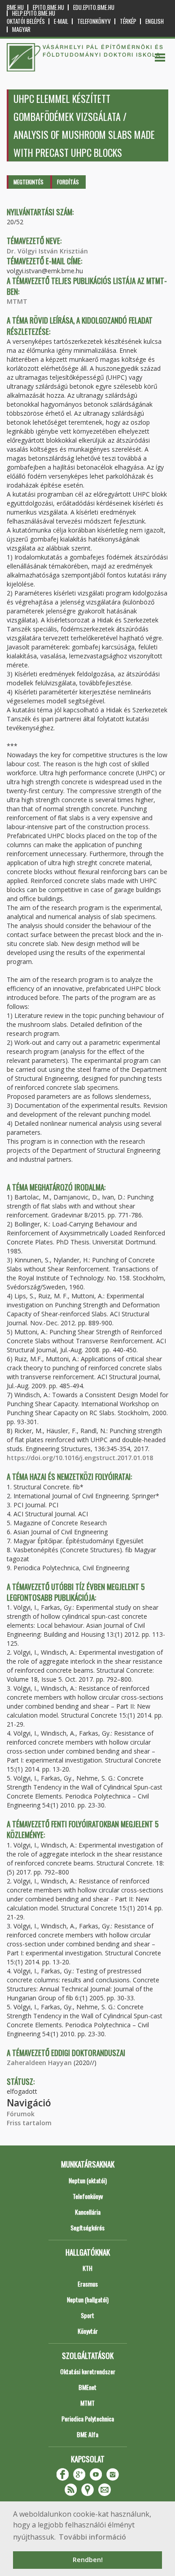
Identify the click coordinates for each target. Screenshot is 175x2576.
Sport (87, 2315)
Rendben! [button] (88, 2560)
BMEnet (87, 2387)
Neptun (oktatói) (88, 2180)
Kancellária (88, 2212)
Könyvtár (88, 2331)
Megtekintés (28, 182)
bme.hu (15, 7)
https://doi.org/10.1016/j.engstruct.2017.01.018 (80, 1458)
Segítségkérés (87, 2227)
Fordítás (68, 182)
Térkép (128, 21)
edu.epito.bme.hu (94, 7)
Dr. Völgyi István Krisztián (47, 251)
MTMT (17, 301)
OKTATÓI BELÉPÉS (26, 21)
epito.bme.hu (48, 7)
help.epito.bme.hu (34, 13)
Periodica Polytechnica (88, 2418)
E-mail (61, 21)
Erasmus (88, 2284)
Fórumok (21, 2114)
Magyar (21, 29)
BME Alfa (87, 2434)
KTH (87, 2268)
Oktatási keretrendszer (88, 2371)
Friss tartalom (29, 2123)
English (155, 21)
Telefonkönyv (94, 21)
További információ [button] (92, 2537)
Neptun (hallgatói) (88, 2299)
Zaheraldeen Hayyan (39, 2063)
